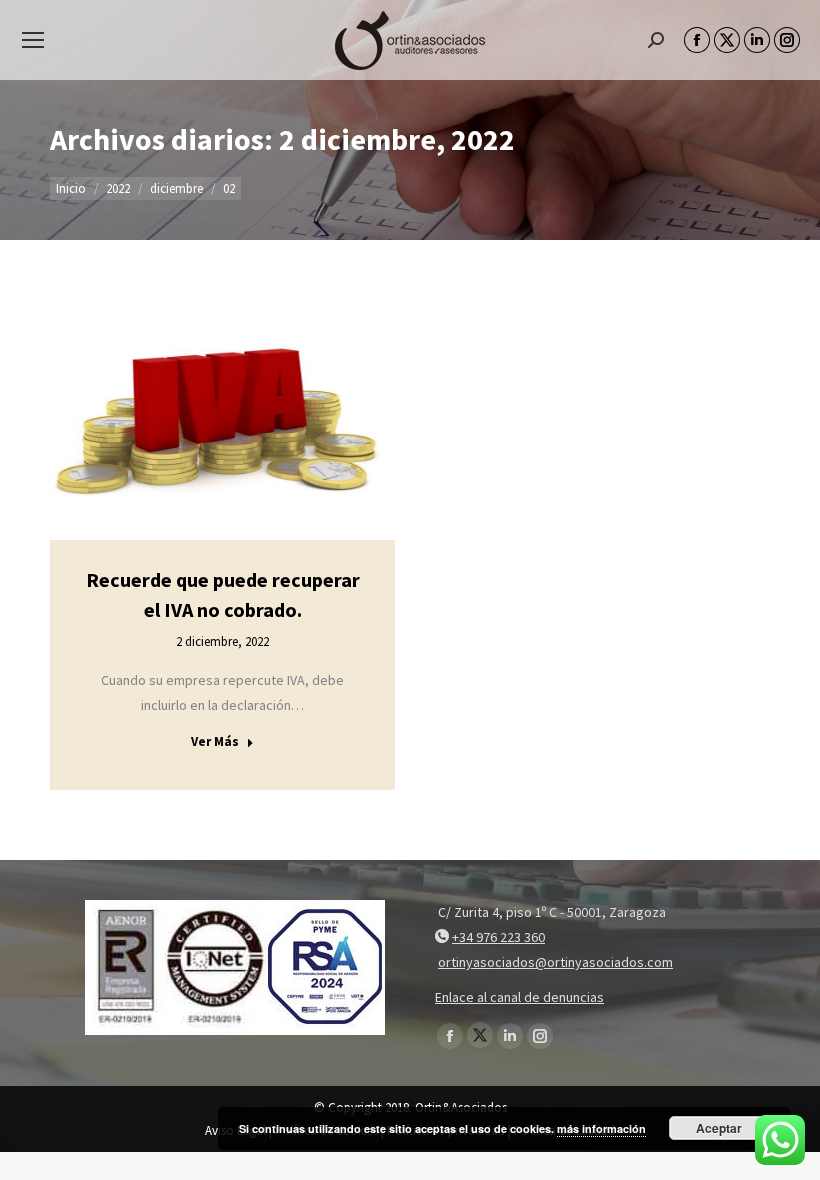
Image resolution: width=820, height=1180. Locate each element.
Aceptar (719, 1128)
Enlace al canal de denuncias (519, 997)
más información (601, 1128)
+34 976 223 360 (498, 937)
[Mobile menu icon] (33, 40)
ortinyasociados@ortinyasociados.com (555, 962)
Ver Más (215, 741)
